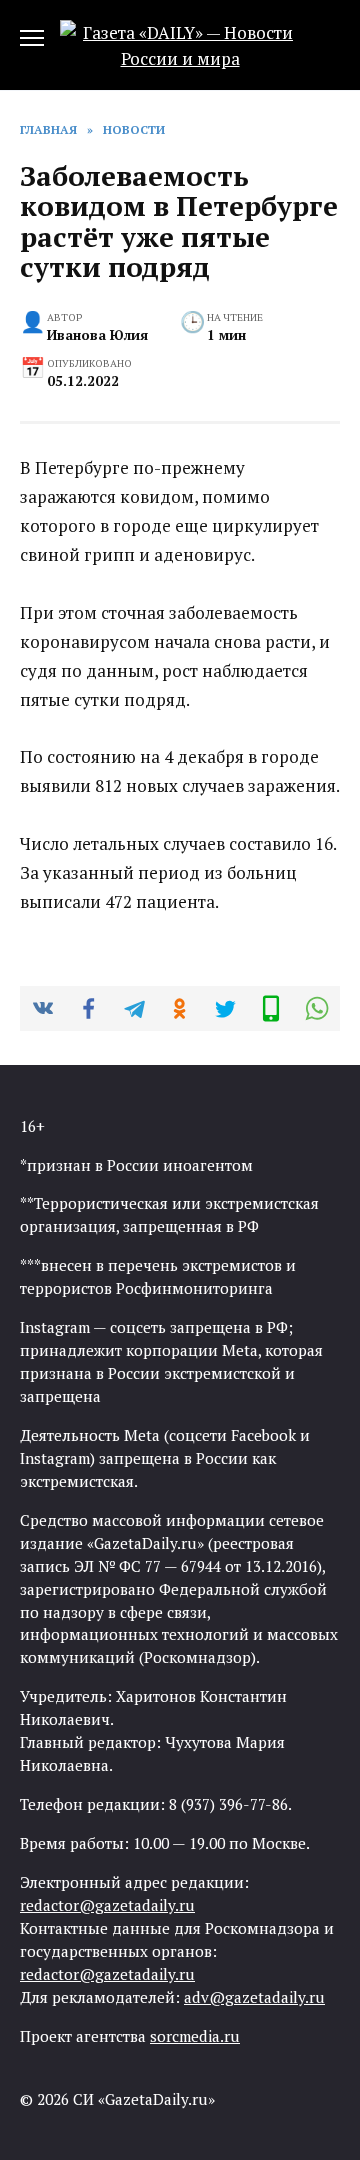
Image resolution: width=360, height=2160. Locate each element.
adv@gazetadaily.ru (254, 1997)
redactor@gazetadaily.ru (107, 1905)
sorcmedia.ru (195, 2036)
